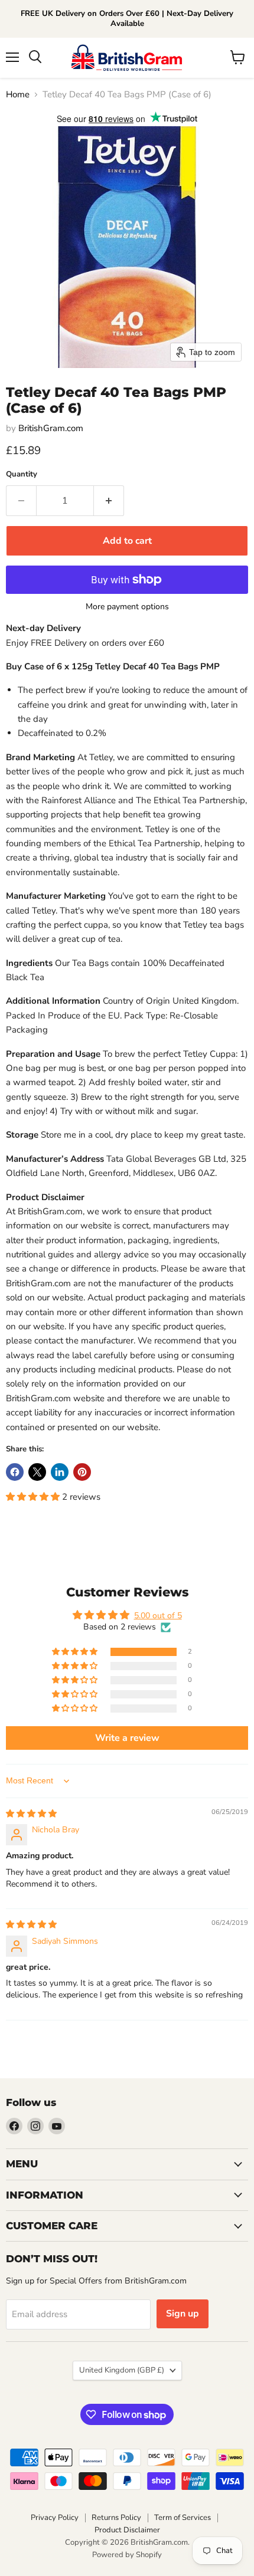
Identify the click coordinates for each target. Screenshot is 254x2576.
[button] (34, 1497)
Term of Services (183, 2518)
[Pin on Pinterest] (82, 1472)
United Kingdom (122, 2370)
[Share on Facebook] (15, 1472)
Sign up (183, 2314)
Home (18, 95)
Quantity (22, 474)
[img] (31, 1814)
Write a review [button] (127, 1738)
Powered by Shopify (127, 2555)
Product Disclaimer (127, 2530)
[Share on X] (37, 1472)
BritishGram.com (51, 428)
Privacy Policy (55, 2518)
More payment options (127, 607)
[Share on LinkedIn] (60, 1472)
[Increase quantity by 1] (109, 501)
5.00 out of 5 (158, 1616)
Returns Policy (116, 2518)
